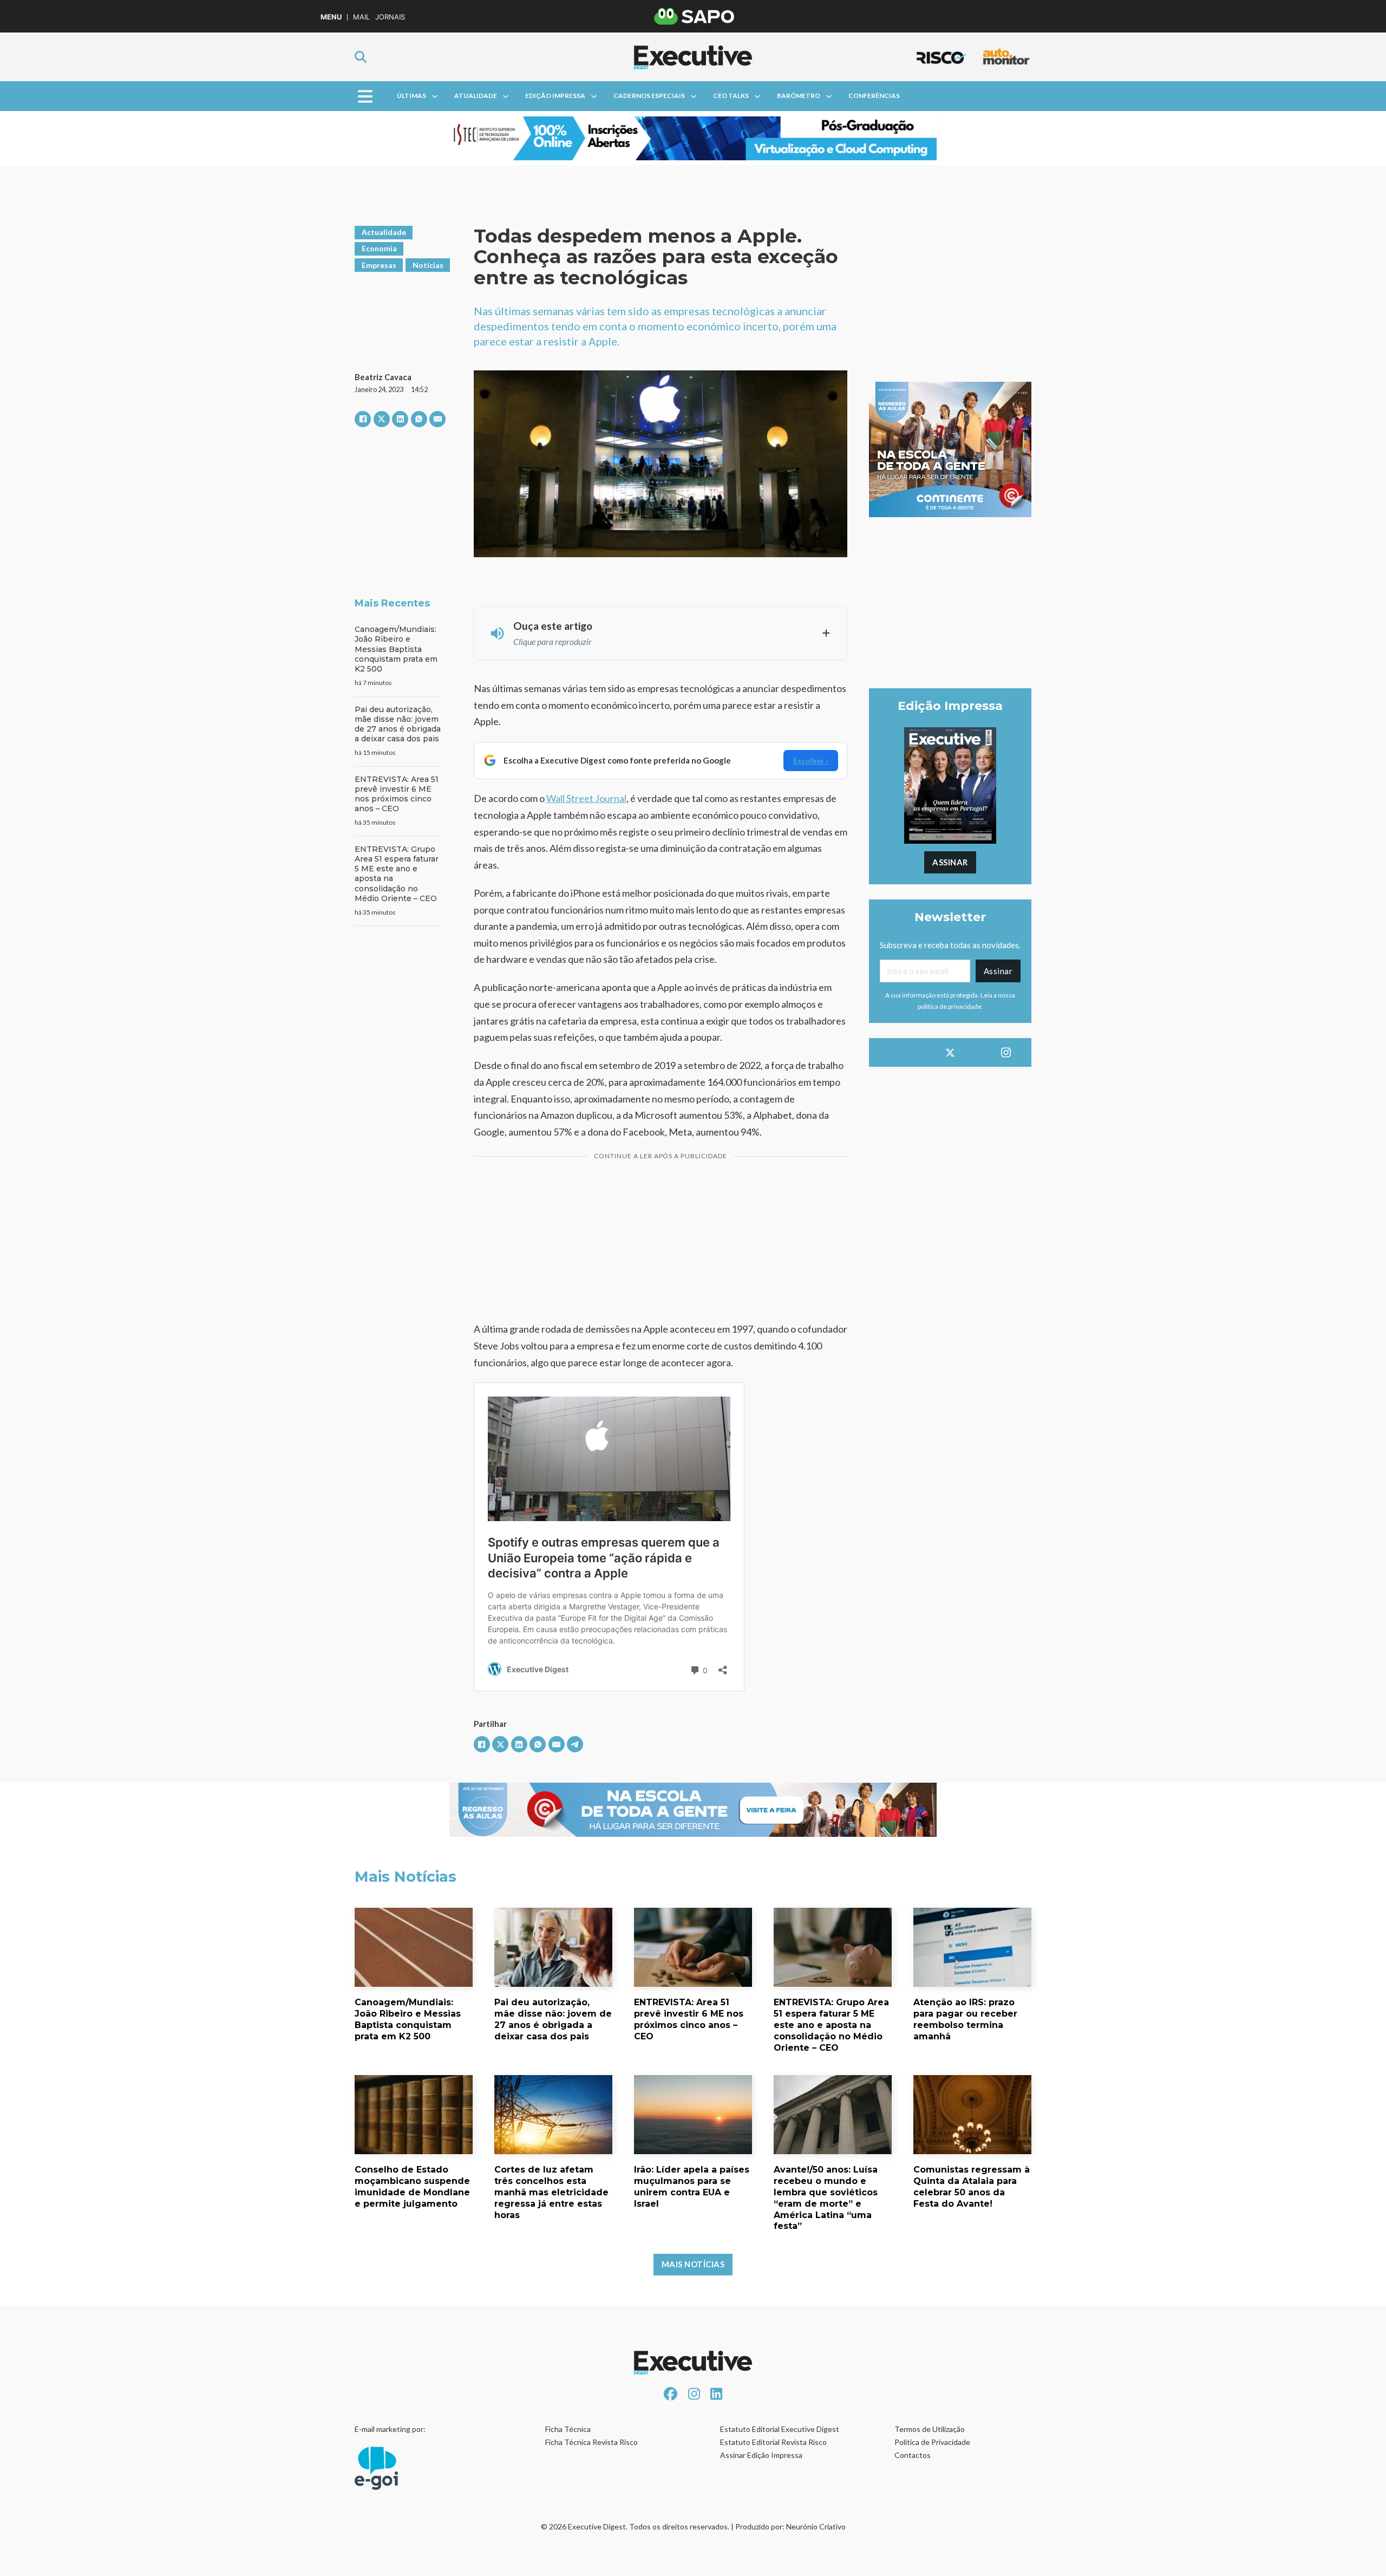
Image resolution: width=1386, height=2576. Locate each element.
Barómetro (799, 96)
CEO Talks (731, 96)
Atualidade (476, 96)
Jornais (390, 17)
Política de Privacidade (932, 2442)
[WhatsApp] (419, 419)
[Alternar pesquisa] (361, 57)
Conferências (874, 96)
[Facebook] (363, 419)
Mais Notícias (693, 2264)
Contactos (913, 2455)
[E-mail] (437, 419)
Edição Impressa (555, 96)
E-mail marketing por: (390, 2429)
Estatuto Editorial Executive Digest (780, 2429)
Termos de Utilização (930, 2429)
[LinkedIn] (400, 419)
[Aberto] (365, 96)
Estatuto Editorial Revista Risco (773, 2442)
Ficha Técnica (568, 2429)
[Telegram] (575, 1744)
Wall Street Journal (586, 798)
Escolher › (811, 761)
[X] (382, 419)
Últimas (411, 96)
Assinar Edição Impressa (761, 2455)
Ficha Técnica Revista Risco (591, 2442)
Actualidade (384, 232)
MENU (331, 17)
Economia (379, 248)
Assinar (950, 862)
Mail (361, 17)
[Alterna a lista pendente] (435, 96)
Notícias (428, 265)
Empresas (379, 265)
